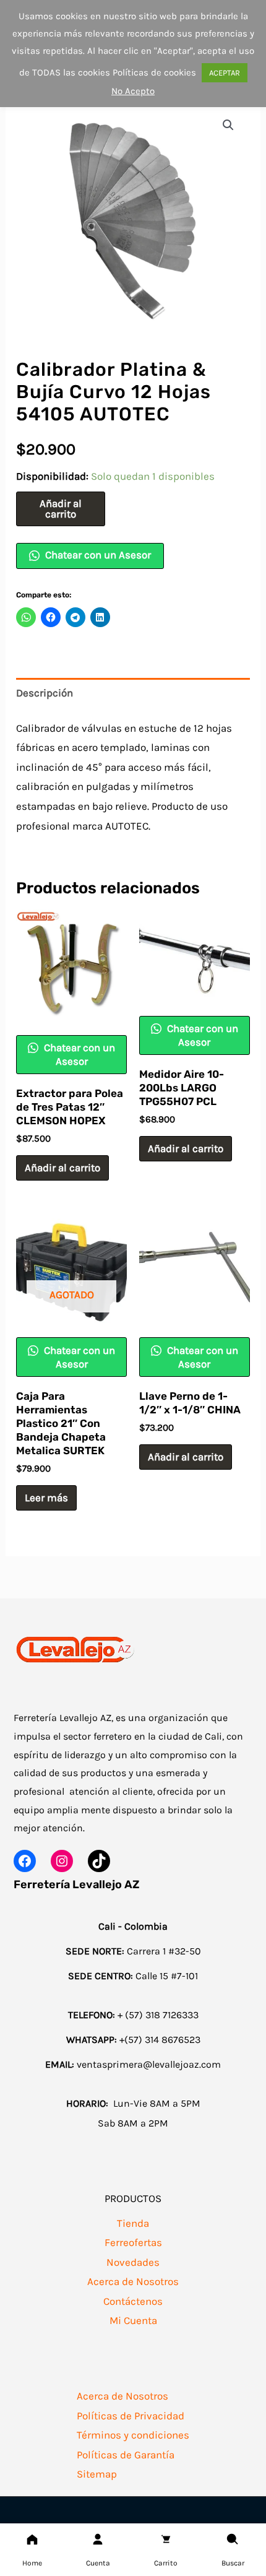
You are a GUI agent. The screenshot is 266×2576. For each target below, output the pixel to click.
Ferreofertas (133, 2242)
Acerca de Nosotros (133, 2281)
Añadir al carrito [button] (62, 1168)
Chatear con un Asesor (97, 555)
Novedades (133, 2262)
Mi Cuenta (133, 2320)
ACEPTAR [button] (225, 73)
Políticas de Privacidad (131, 2416)
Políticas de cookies (154, 72)
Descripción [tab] (45, 693)
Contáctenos (133, 2301)
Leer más (46, 1498)
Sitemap (97, 2474)
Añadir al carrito (61, 509)
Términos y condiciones (133, 2435)
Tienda (133, 2223)
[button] (228, 125)
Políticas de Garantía (126, 2455)
